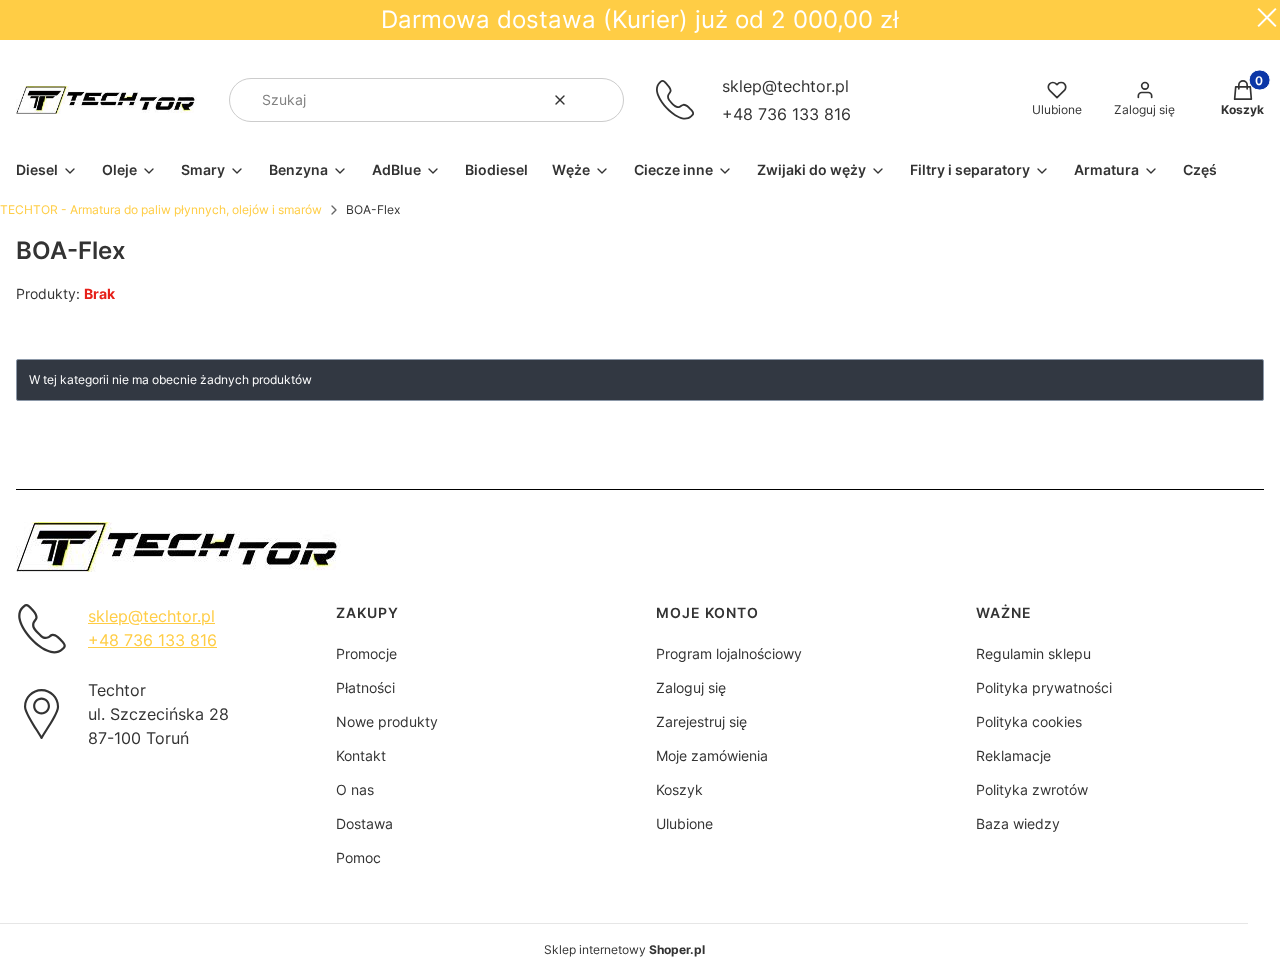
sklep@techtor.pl (785, 86)
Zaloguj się (691, 687)
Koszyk (679, 789)
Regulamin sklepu (1033, 653)
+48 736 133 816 (786, 114)
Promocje (366, 653)
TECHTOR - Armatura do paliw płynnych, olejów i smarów (161, 209)
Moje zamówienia (712, 755)
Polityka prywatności (1044, 687)
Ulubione (684, 823)
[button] (601, 100)
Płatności (365, 687)
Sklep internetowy (624, 949)
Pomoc (358, 857)
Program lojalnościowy (729, 653)
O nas (355, 789)
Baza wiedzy (1018, 823)
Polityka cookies (1029, 721)
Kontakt (361, 755)
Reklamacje (1013, 755)
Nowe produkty (387, 721)
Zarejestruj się (701, 721)
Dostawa (364, 823)
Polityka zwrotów (1032, 789)
